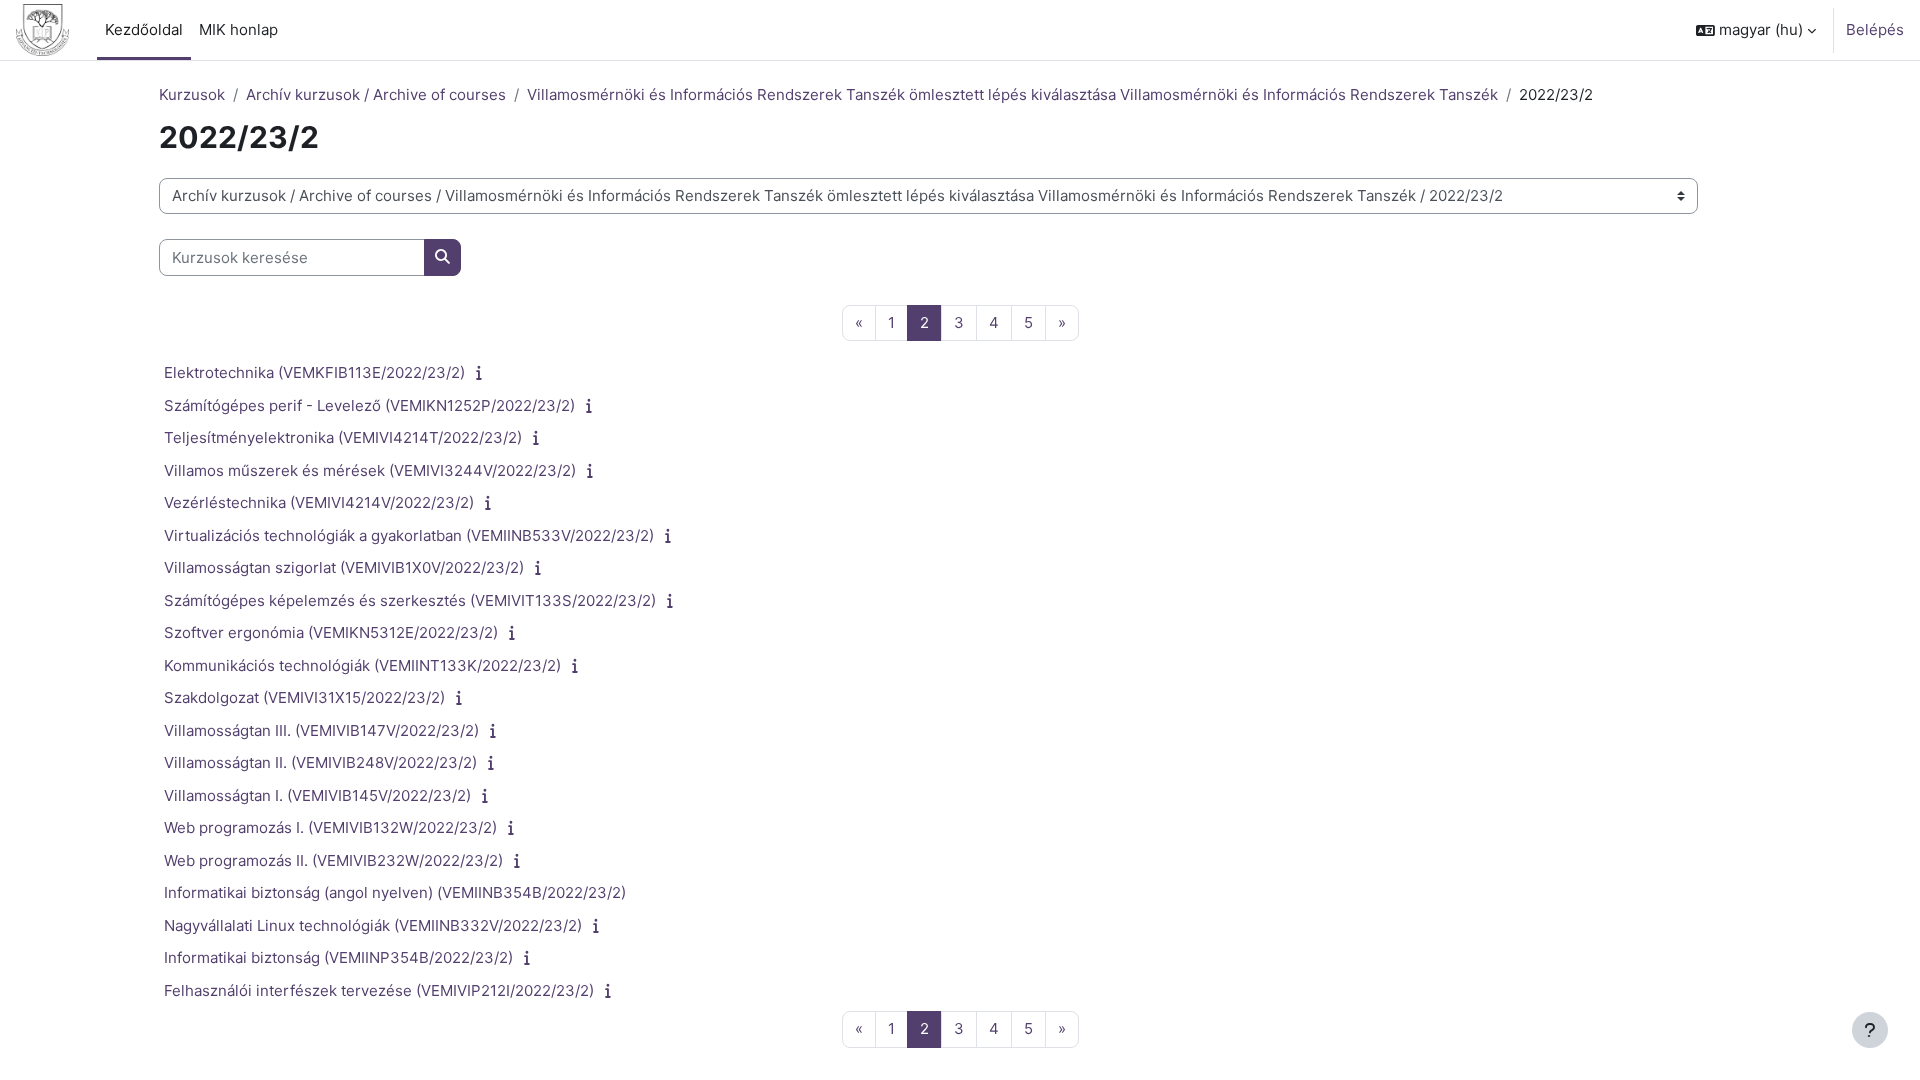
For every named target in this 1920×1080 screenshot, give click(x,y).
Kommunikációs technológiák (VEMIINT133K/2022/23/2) (362, 665)
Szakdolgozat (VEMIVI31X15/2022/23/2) (304, 697)
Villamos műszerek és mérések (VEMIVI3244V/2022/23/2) (370, 470)
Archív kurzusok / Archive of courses (376, 94)
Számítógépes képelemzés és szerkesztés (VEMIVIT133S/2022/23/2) (410, 600)
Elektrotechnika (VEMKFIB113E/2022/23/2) (314, 372)
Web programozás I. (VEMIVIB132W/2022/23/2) (330, 827)
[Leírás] (483, 372)
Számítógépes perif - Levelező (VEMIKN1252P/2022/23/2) (369, 405)
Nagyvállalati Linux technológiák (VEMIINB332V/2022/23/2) (373, 925)
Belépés (1875, 29)
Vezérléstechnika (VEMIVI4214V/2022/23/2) (319, 502)
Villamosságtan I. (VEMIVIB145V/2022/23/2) (317, 795)
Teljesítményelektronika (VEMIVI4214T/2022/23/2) (343, 437)
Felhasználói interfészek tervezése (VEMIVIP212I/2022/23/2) (379, 990)
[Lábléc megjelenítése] (1870, 1030)
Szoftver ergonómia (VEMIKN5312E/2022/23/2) (331, 632)
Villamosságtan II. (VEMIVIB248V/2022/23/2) (320, 762)
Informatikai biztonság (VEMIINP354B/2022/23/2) (338, 957)
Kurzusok (192, 94)
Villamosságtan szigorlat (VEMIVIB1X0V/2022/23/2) (344, 567)
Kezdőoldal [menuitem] (144, 29)
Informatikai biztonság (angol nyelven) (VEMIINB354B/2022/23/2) (395, 892)
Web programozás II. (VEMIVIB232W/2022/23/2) (333, 860)
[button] (1756, 30)
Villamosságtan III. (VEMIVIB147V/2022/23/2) (321, 730)
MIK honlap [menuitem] (238, 29)
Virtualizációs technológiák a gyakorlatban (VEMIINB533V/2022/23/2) (409, 535)
